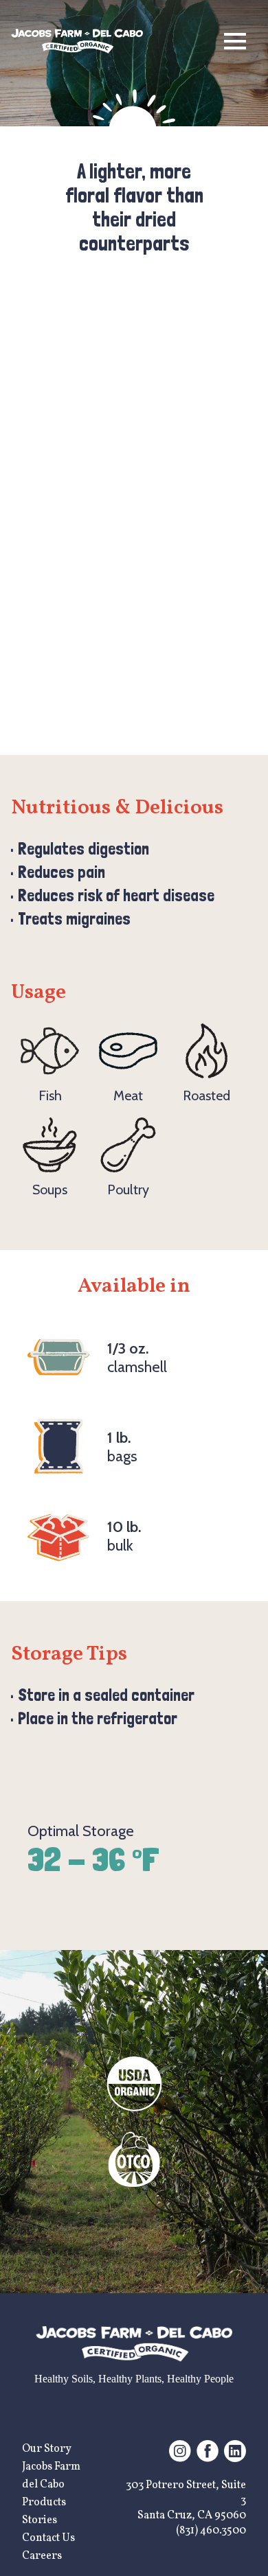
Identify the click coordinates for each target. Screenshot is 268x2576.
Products (44, 2503)
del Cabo (43, 2485)
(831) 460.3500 (211, 2531)
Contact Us (48, 2538)
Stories (40, 2520)
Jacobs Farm (51, 2467)
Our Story (47, 2449)
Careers (42, 2556)
